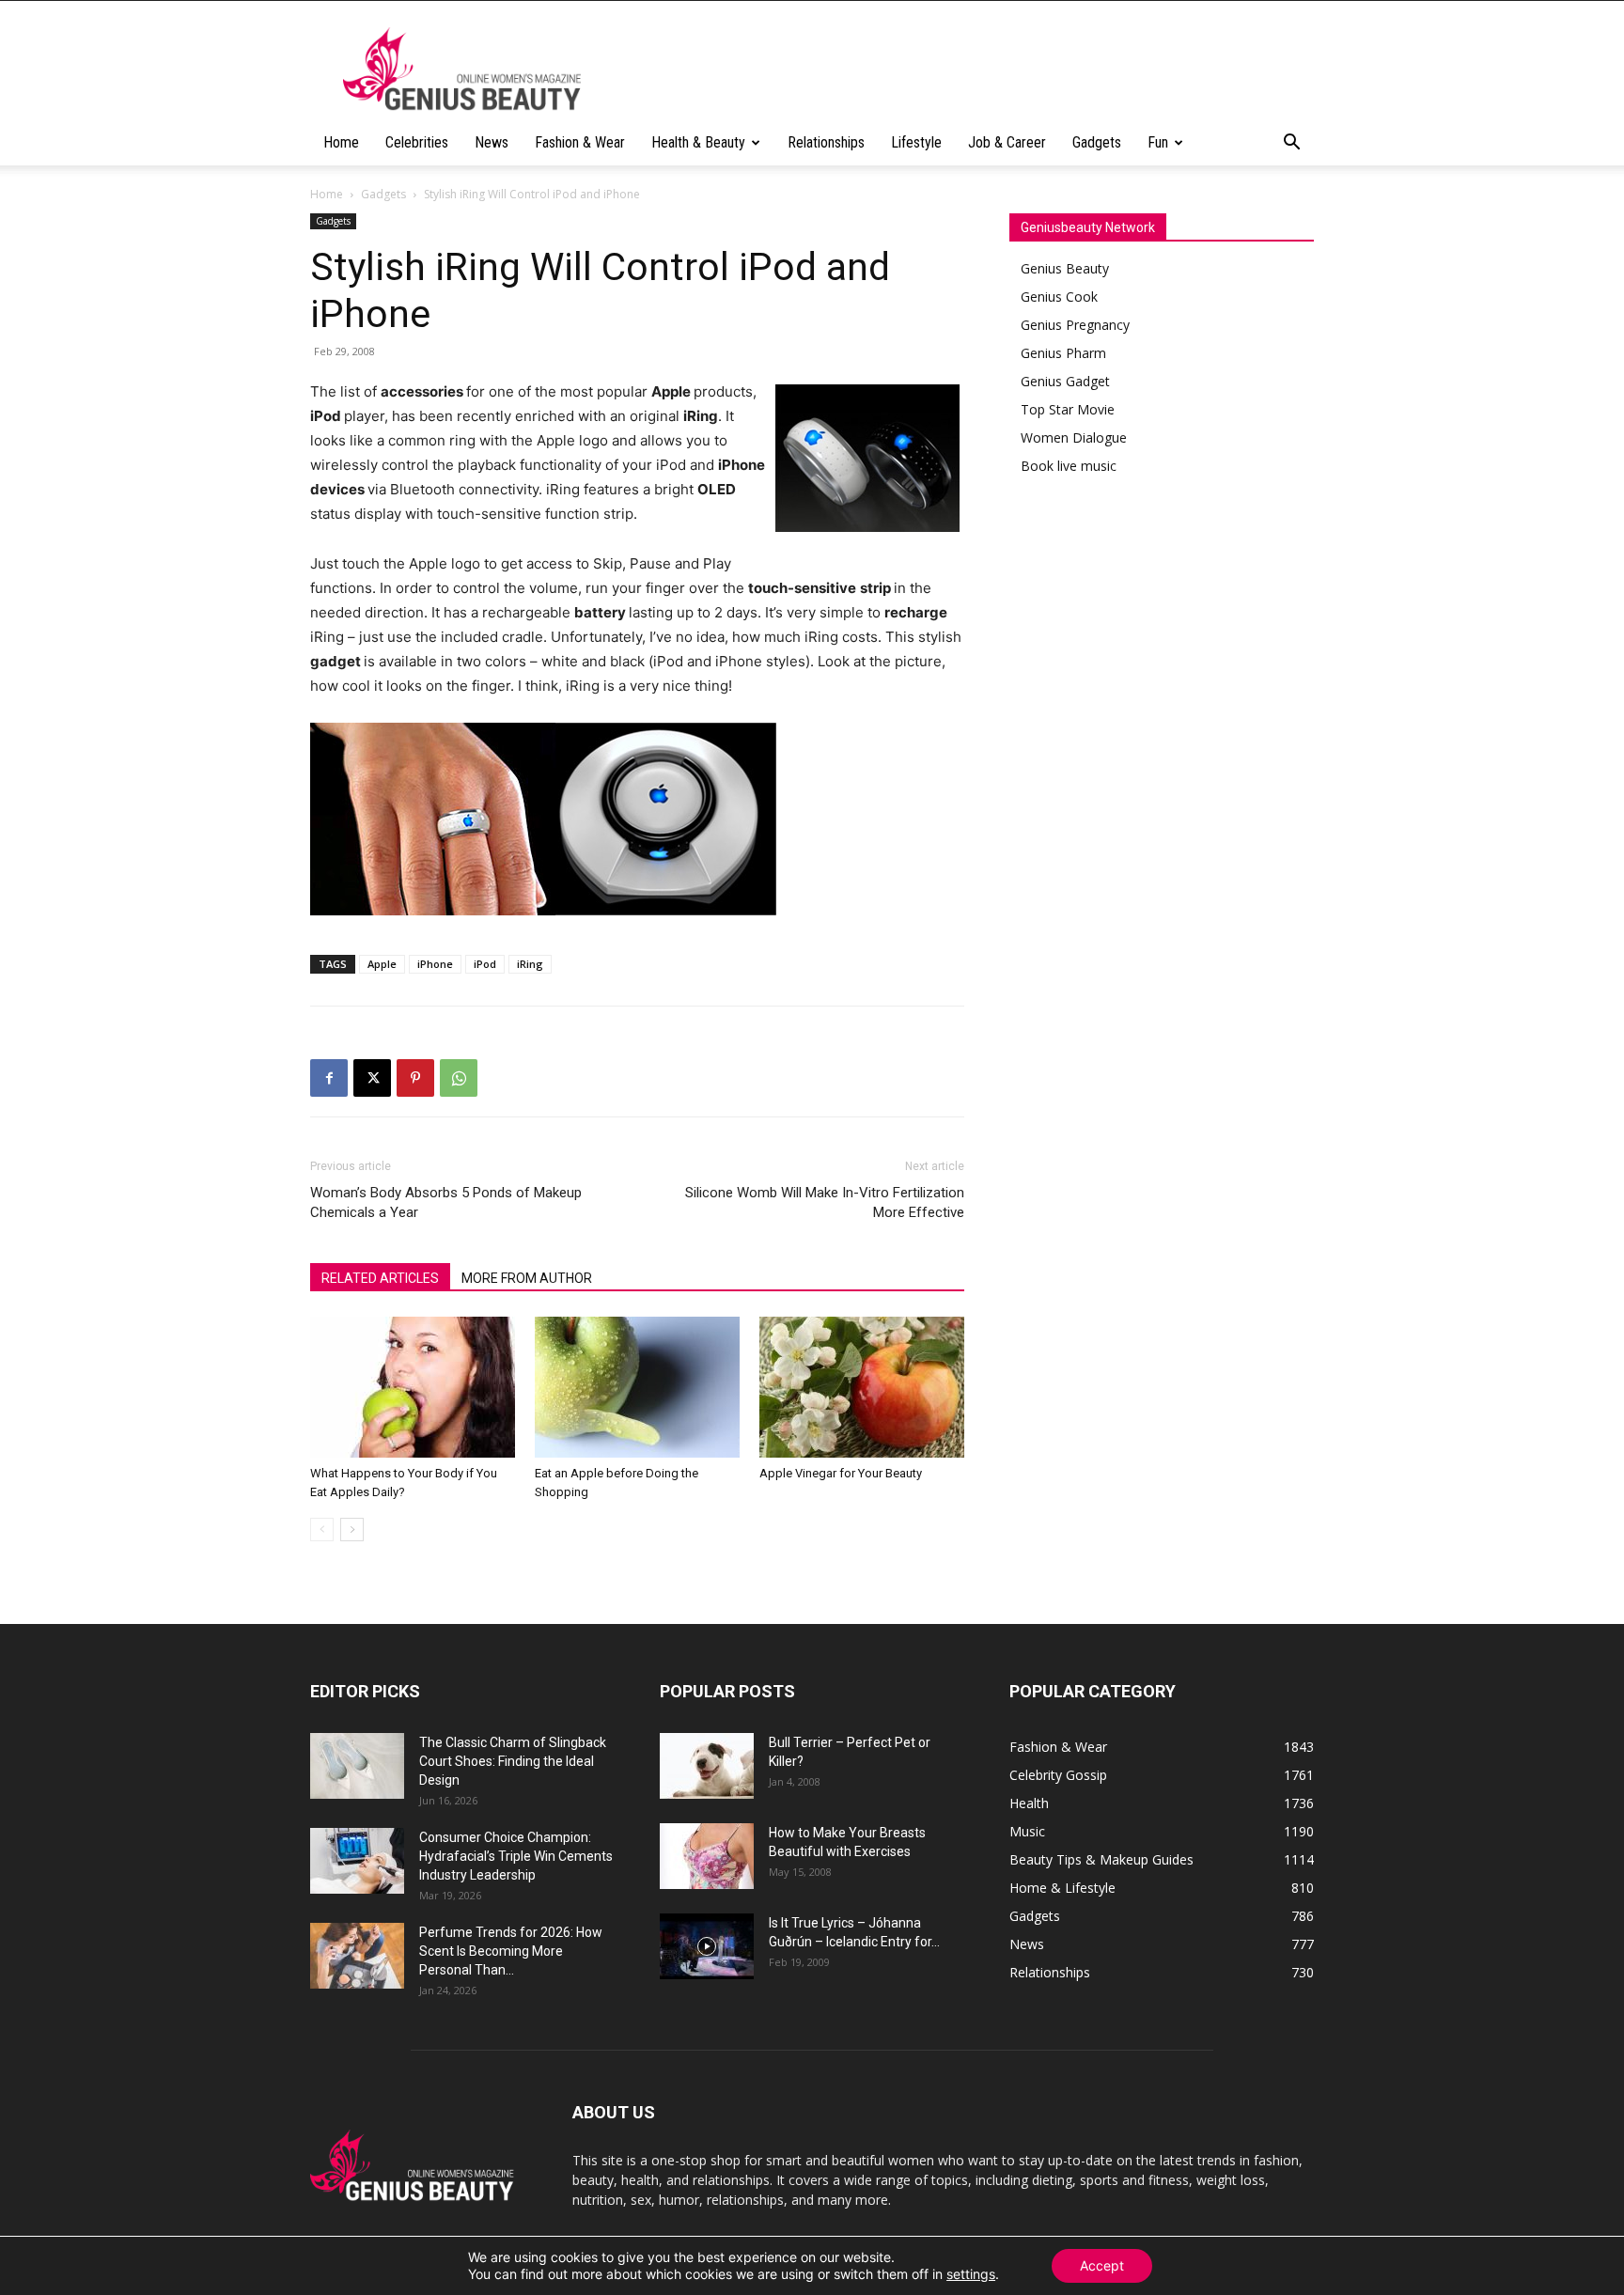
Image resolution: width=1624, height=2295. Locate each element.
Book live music (1069, 466)
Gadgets (1097, 142)
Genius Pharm (1063, 353)
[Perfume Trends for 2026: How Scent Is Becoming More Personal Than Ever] (357, 1956)
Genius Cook (1059, 297)
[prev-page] (322, 1530)
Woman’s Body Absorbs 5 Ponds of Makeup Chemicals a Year (446, 1202)
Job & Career (1007, 142)
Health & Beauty (698, 142)
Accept (1102, 2265)
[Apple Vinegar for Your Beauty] (862, 1387)
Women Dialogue (1074, 437)
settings (971, 2274)
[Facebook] (329, 1078)
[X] (372, 1078)
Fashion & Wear (580, 142)
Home (341, 142)
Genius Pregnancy (1075, 325)
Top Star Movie (1068, 409)
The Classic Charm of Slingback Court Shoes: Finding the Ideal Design (513, 1761)
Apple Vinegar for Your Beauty (841, 1473)
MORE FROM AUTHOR (527, 1278)
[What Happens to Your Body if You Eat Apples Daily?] (413, 1387)
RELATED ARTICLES (380, 1278)
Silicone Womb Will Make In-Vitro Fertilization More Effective (825, 1202)
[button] (1291, 144)
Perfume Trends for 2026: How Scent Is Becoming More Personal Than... (511, 1951)
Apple (382, 964)
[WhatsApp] (459, 1078)
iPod (485, 964)
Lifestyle (916, 142)
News (492, 142)
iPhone (435, 964)
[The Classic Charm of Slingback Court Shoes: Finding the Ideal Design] (357, 1766)
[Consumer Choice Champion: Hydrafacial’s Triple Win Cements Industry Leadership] (357, 1861)
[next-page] (352, 1530)
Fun (1158, 142)
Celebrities (417, 142)
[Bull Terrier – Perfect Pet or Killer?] (707, 1766)
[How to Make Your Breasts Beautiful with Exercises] (707, 1856)
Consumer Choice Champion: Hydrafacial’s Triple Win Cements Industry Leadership (516, 1856)
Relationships (826, 142)
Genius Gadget (1065, 381)
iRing (530, 964)
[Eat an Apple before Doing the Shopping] (637, 1387)
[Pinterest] (415, 1078)
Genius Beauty (1065, 268)
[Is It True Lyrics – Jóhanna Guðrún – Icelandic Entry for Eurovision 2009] (707, 1946)
